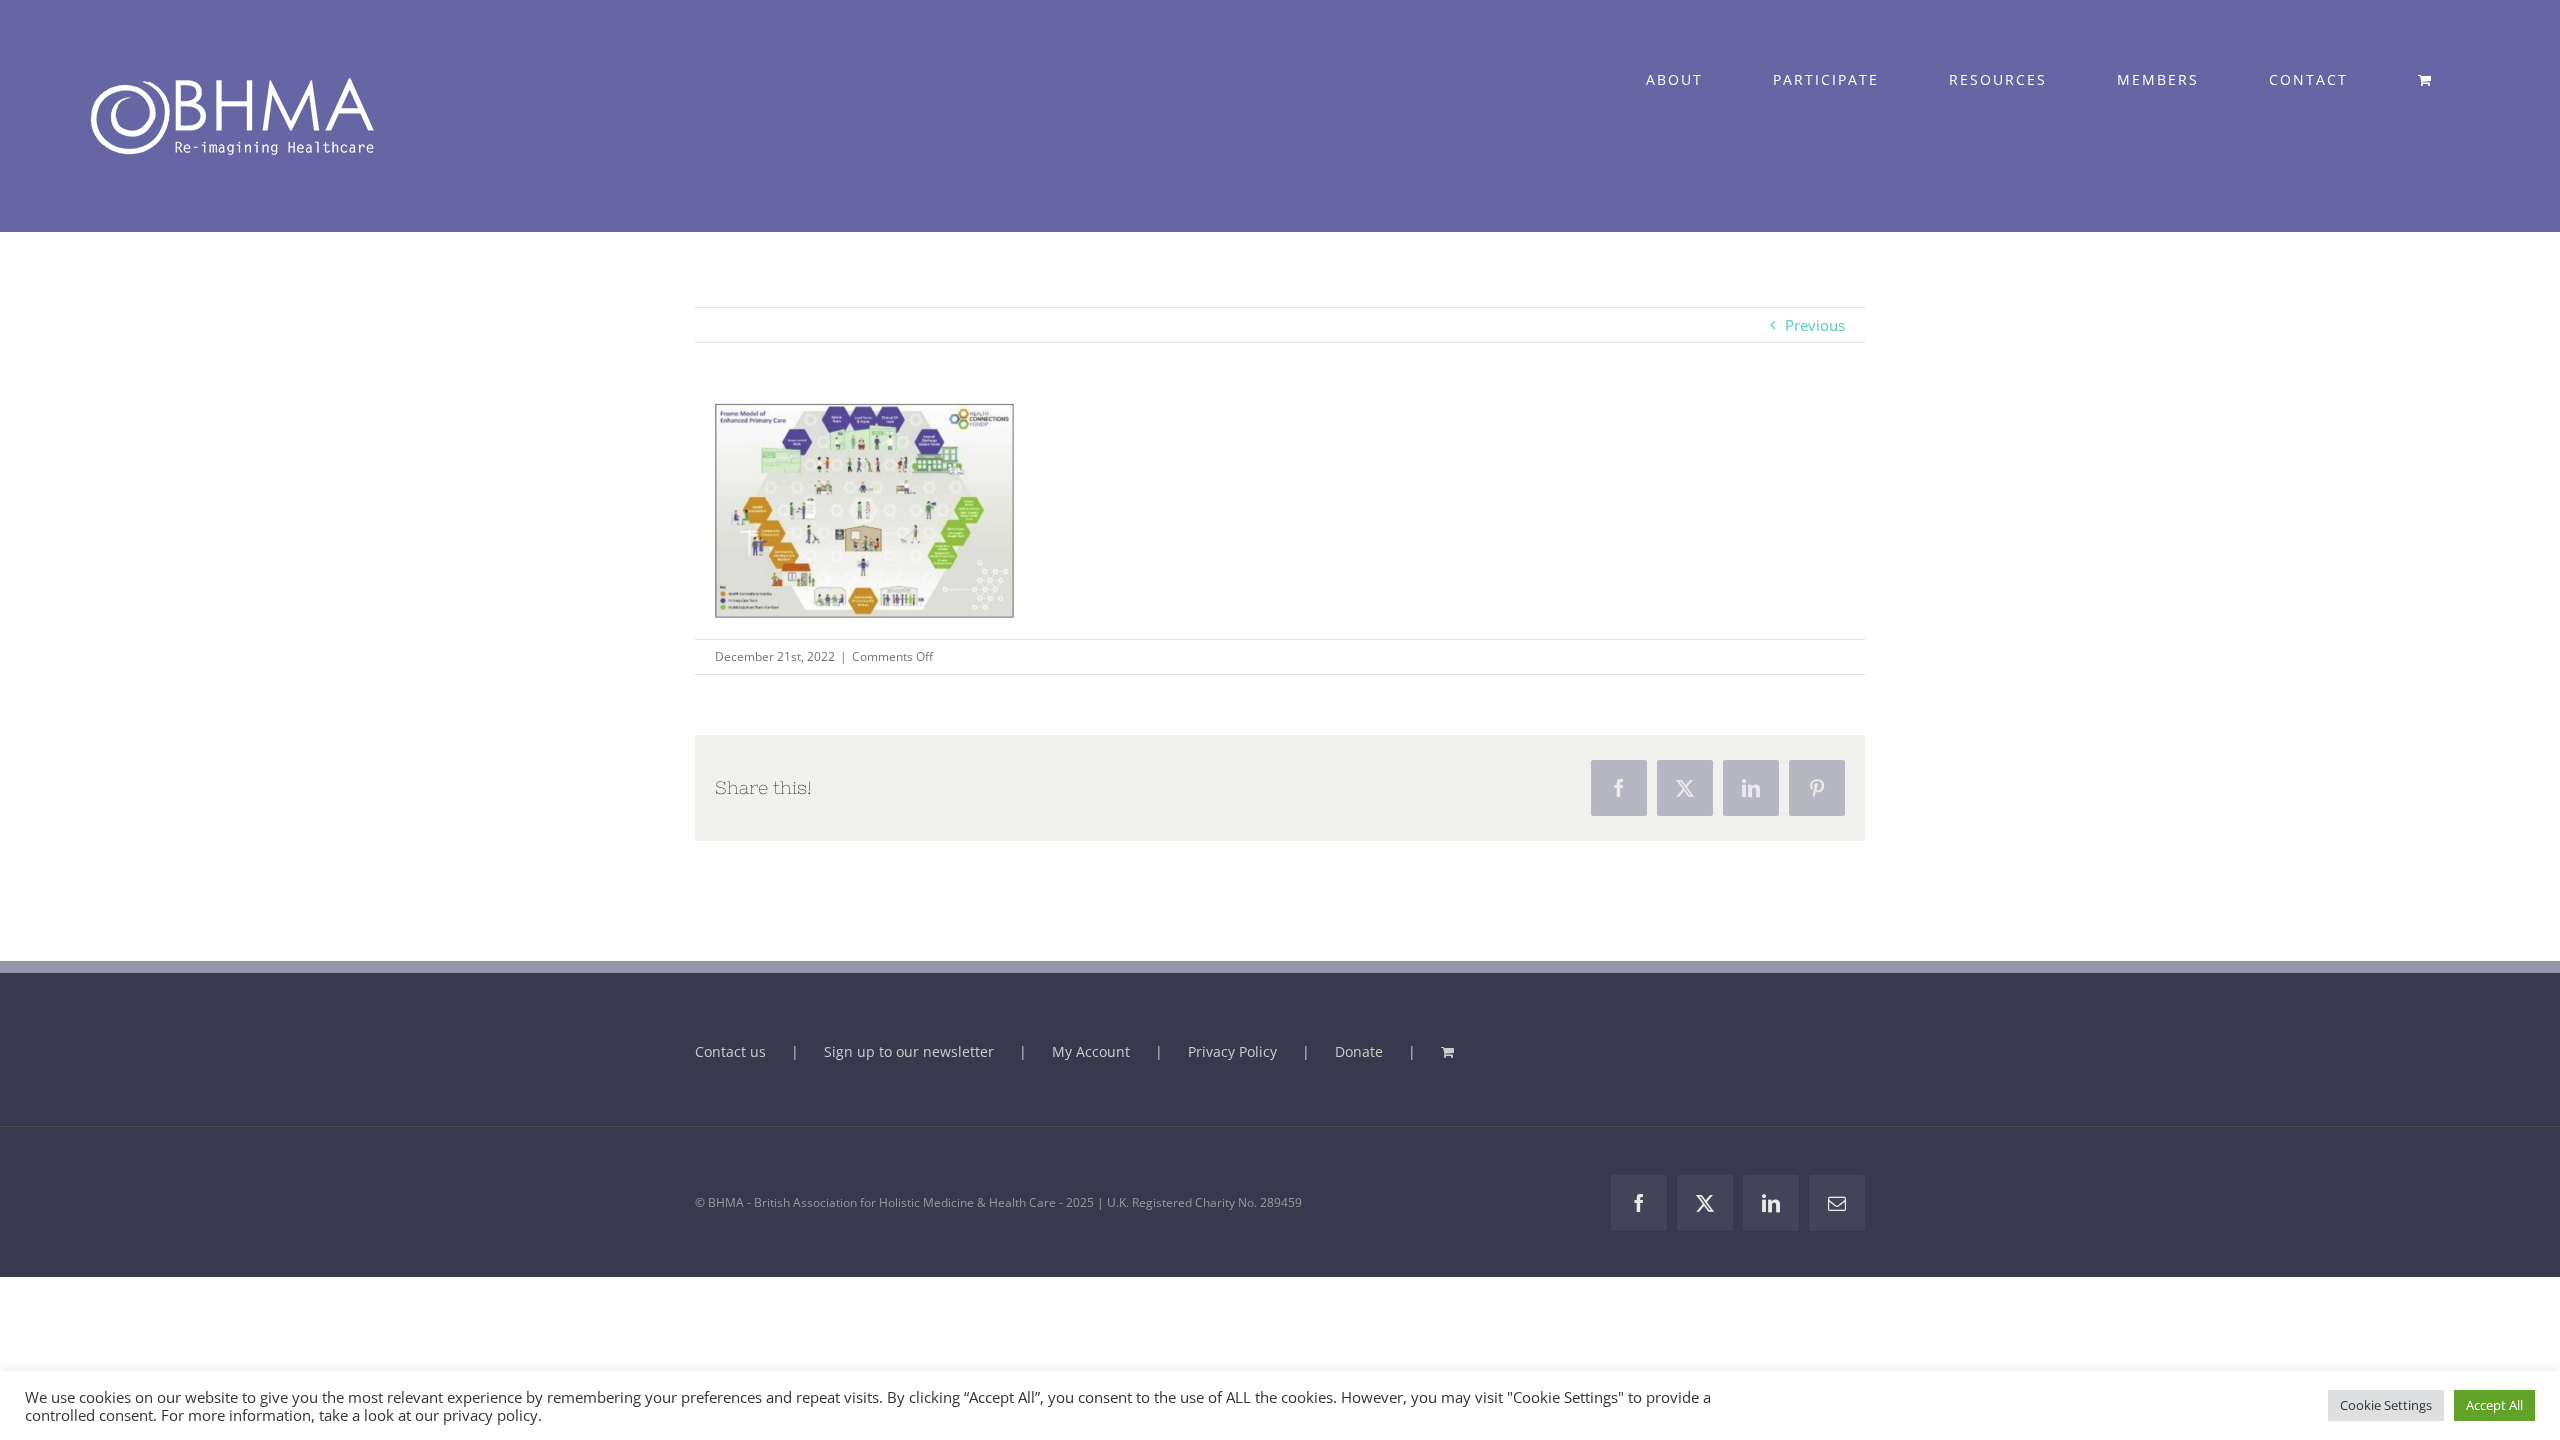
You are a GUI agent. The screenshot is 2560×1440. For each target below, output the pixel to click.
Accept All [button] (2494, 1405)
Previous (1815, 325)
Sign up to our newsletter (909, 1051)
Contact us (730, 1051)
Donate (1359, 1051)
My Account (1091, 1051)
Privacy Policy (1232, 1051)
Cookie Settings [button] (2386, 1405)
